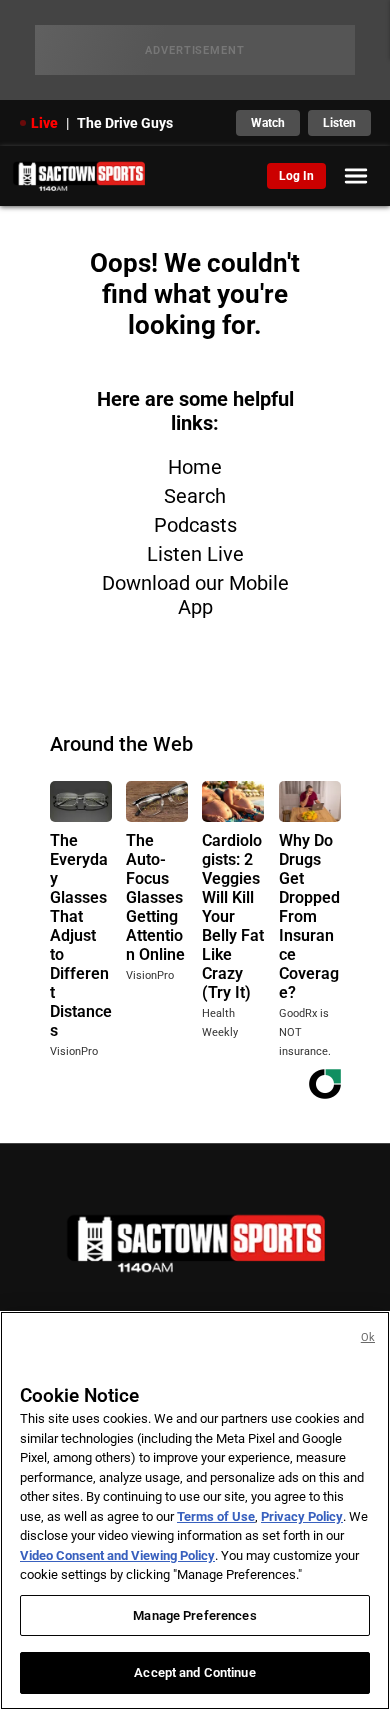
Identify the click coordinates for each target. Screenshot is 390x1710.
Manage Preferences (194, 1615)
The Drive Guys (125, 123)
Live (44, 123)
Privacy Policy (302, 1516)
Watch (268, 123)
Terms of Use (216, 1516)
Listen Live (195, 554)
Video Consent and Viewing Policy (117, 1555)
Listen (339, 123)
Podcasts (195, 525)
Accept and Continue (194, 1672)
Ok (368, 1337)
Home (195, 467)
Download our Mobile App (195, 595)
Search (195, 496)
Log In (296, 176)
